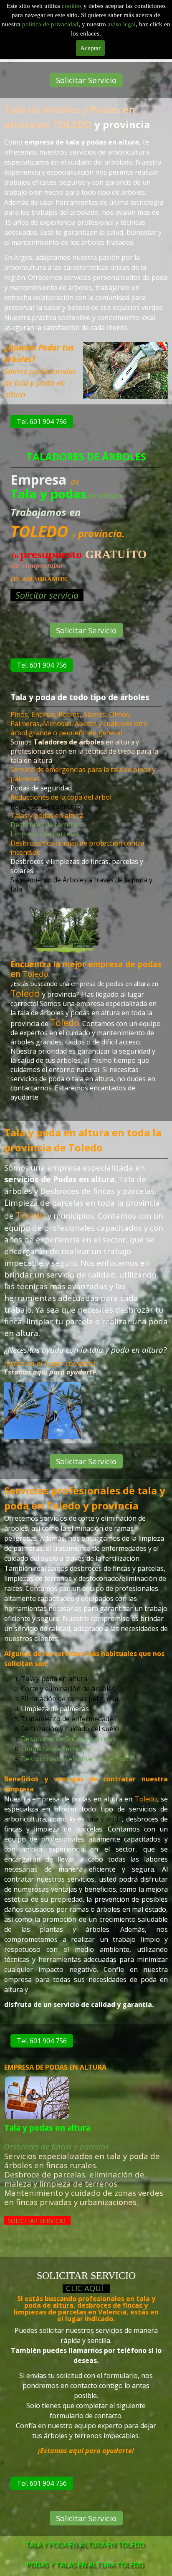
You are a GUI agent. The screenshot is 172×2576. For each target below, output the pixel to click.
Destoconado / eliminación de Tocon (78, 1759)
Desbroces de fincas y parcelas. (58, 2146)
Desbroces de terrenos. (47, 825)
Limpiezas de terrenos (56, 1749)
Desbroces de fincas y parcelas (68, 1739)
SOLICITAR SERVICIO (37, 2220)
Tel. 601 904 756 (42, 422)
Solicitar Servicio (86, 80)
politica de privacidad (50, 24)
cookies (73, 6)
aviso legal (122, 24)
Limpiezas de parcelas (45, 834)
